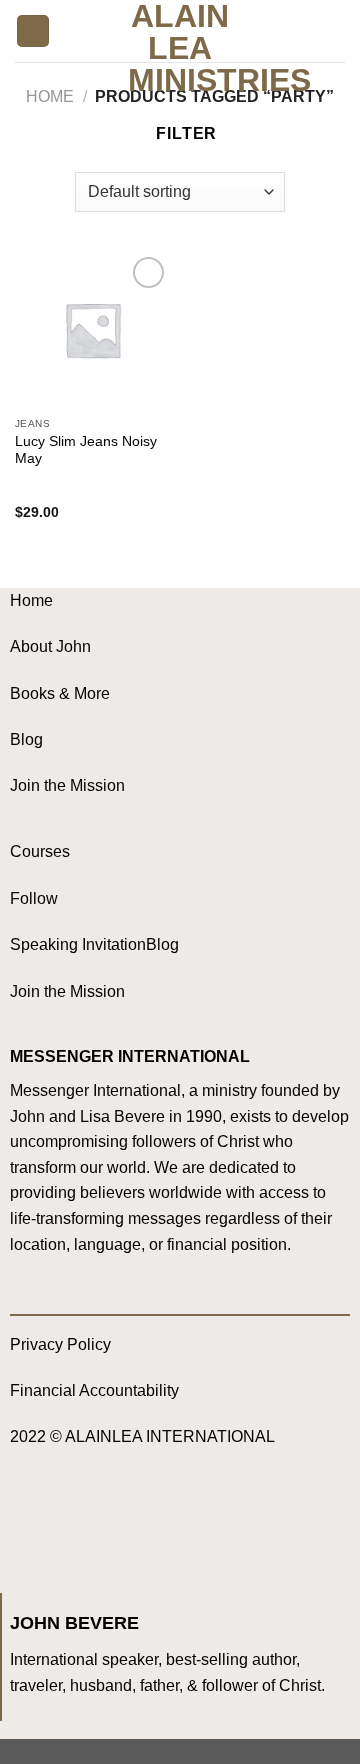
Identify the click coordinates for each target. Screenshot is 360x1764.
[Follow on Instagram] (70, 1522)
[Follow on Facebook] (30, 1522)
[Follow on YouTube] (150, 1522)
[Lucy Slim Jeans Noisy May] (92, 329)
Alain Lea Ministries (180, 48)
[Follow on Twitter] (110, 1522)
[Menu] (33, 31)
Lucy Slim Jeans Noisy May (86, 450)
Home (50, 96)
